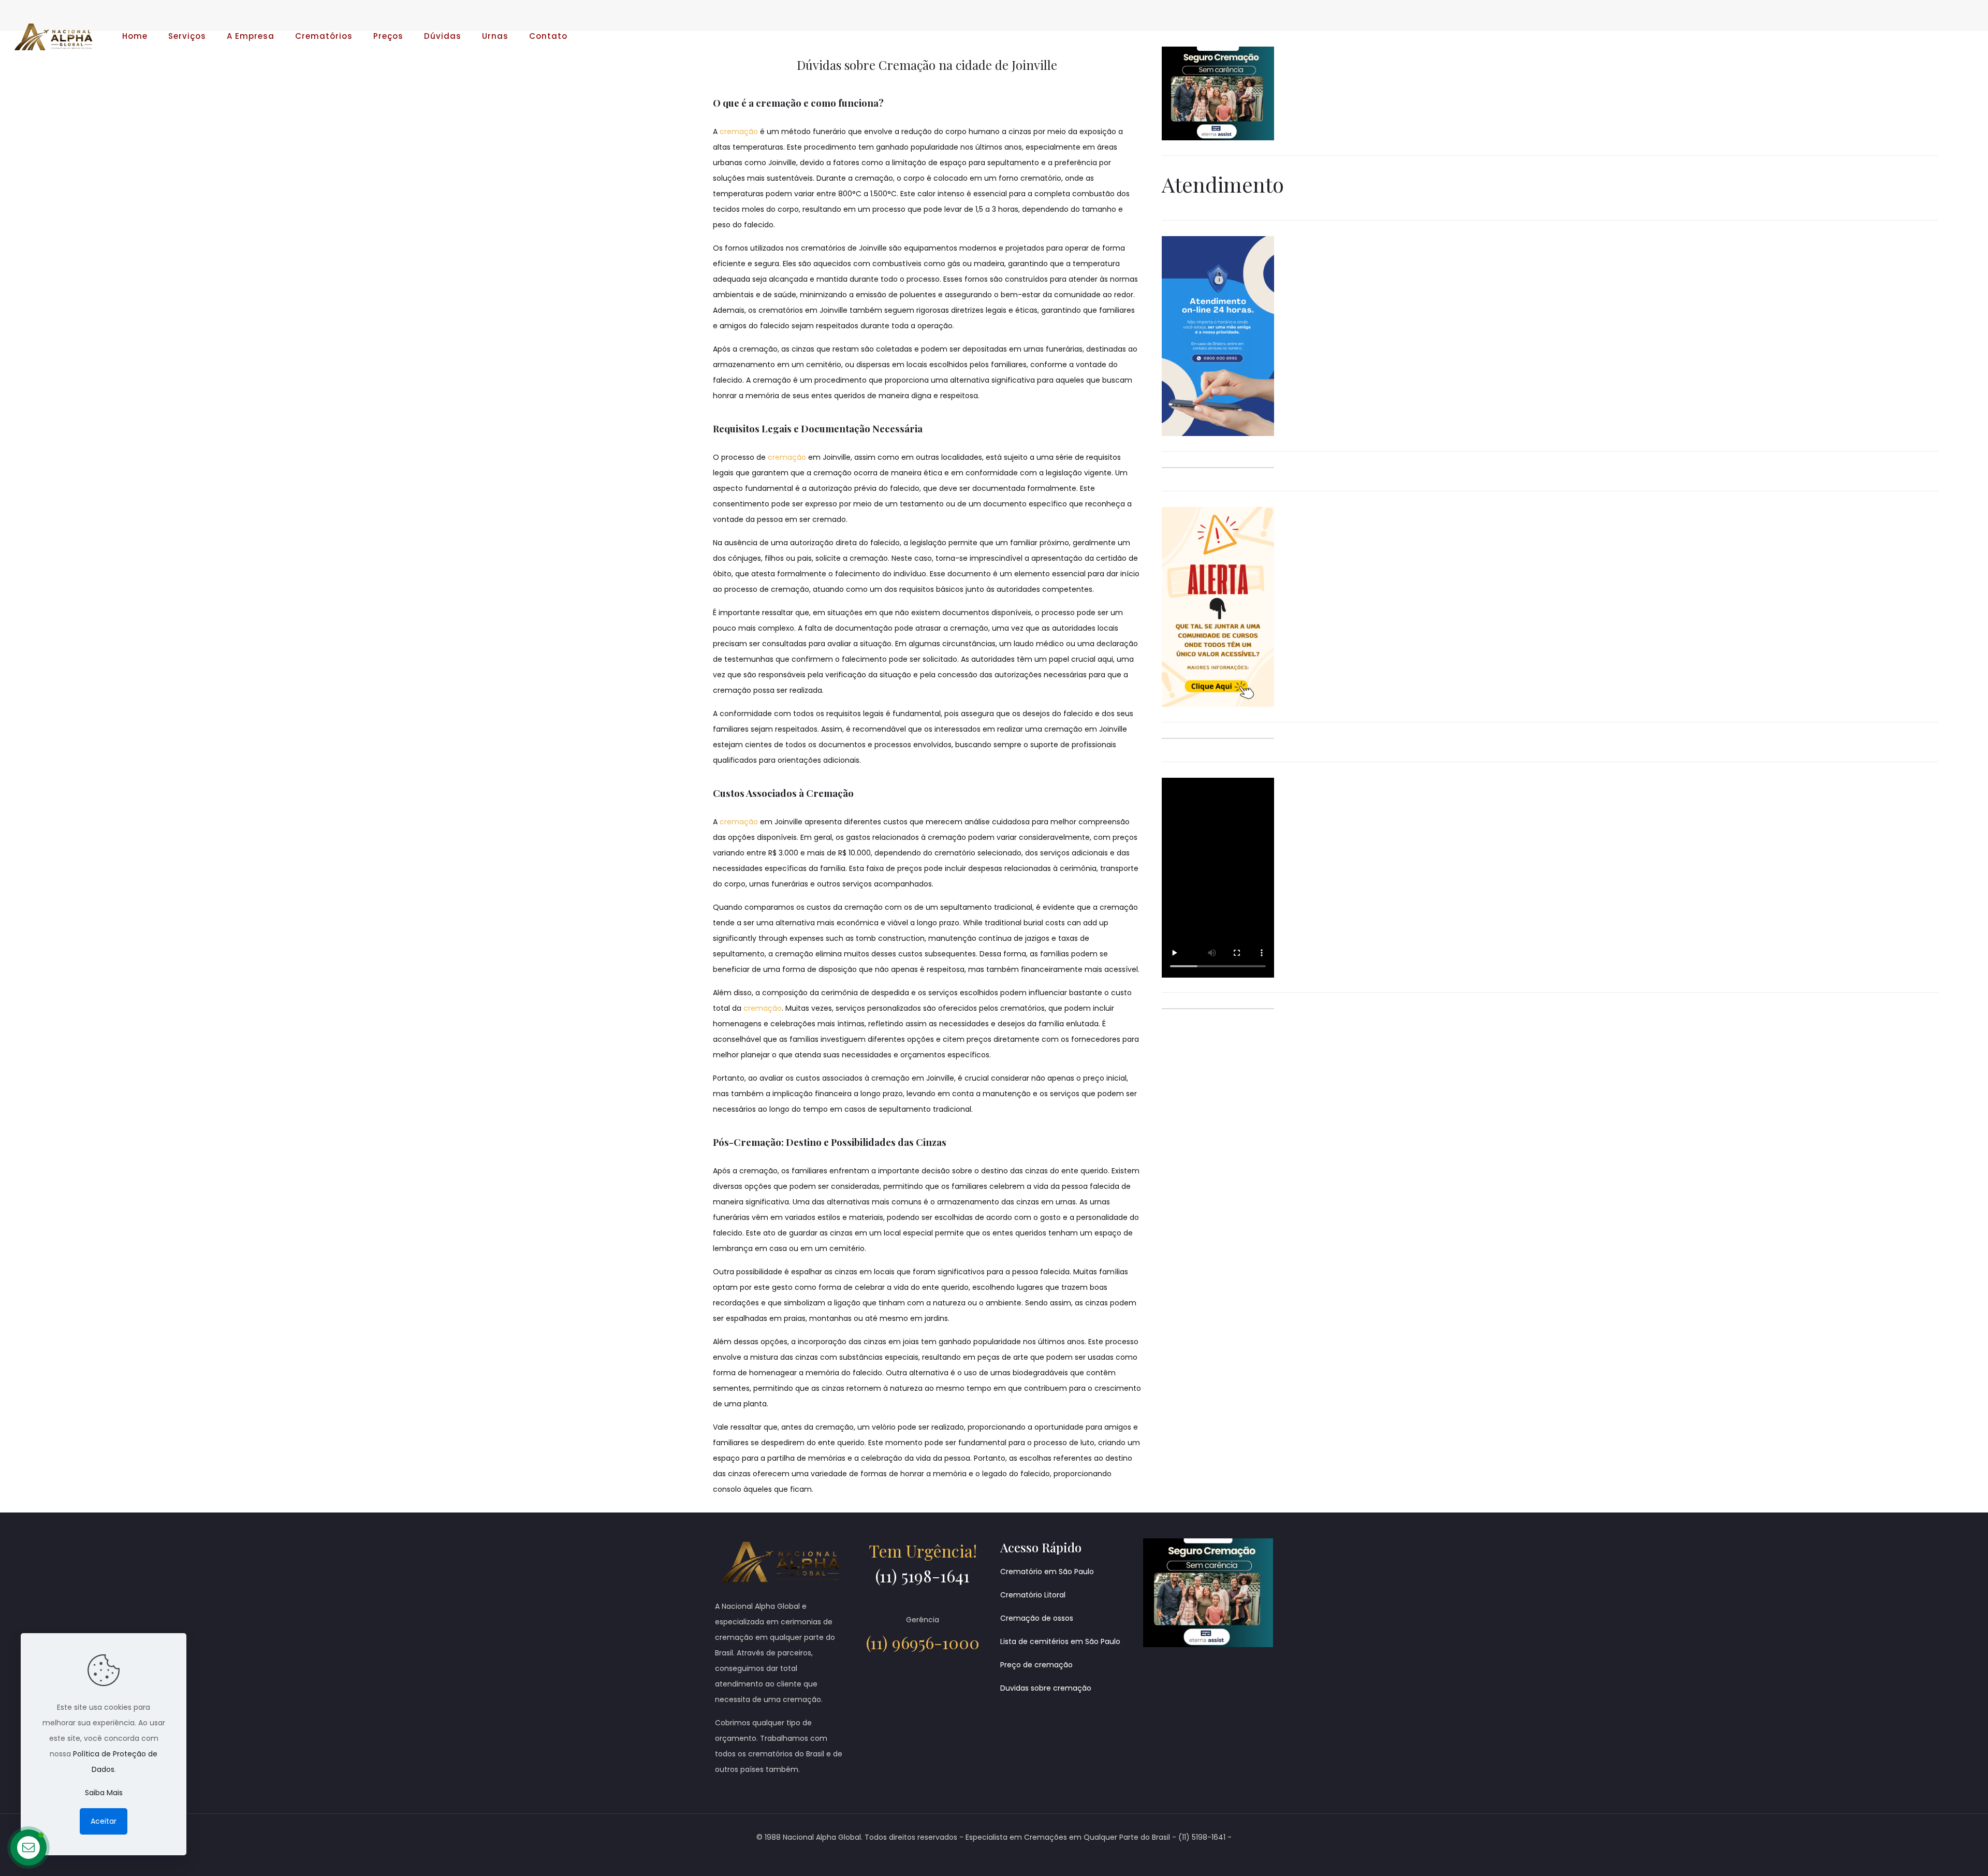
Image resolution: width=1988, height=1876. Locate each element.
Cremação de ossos (1037, 1618)
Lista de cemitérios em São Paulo (1060, 1641)
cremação (739, 132)
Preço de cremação (1036, 1665)
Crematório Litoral (1033, 1595)
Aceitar (104, 1821)
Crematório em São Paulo (1047, 1572)
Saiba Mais (104, 1793)
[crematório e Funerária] (53, 36)
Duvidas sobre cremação (1046, 1688)
